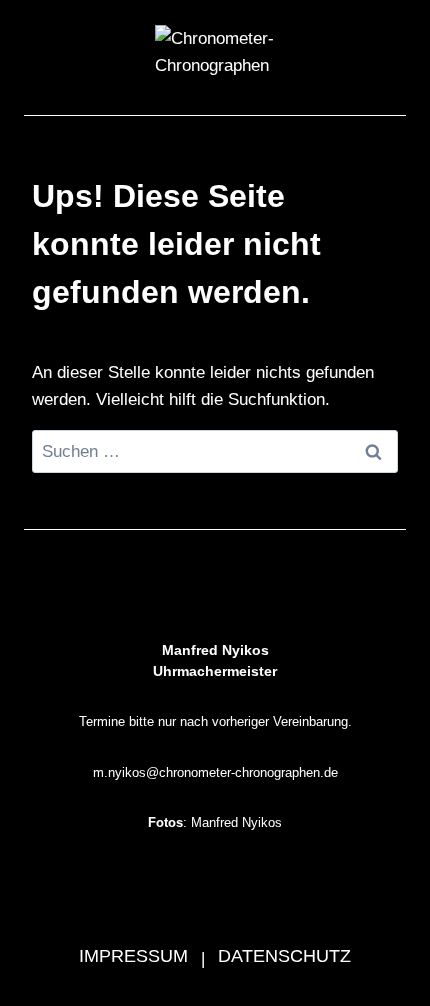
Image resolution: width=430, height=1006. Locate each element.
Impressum (133, 956)
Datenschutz (284, 956)
